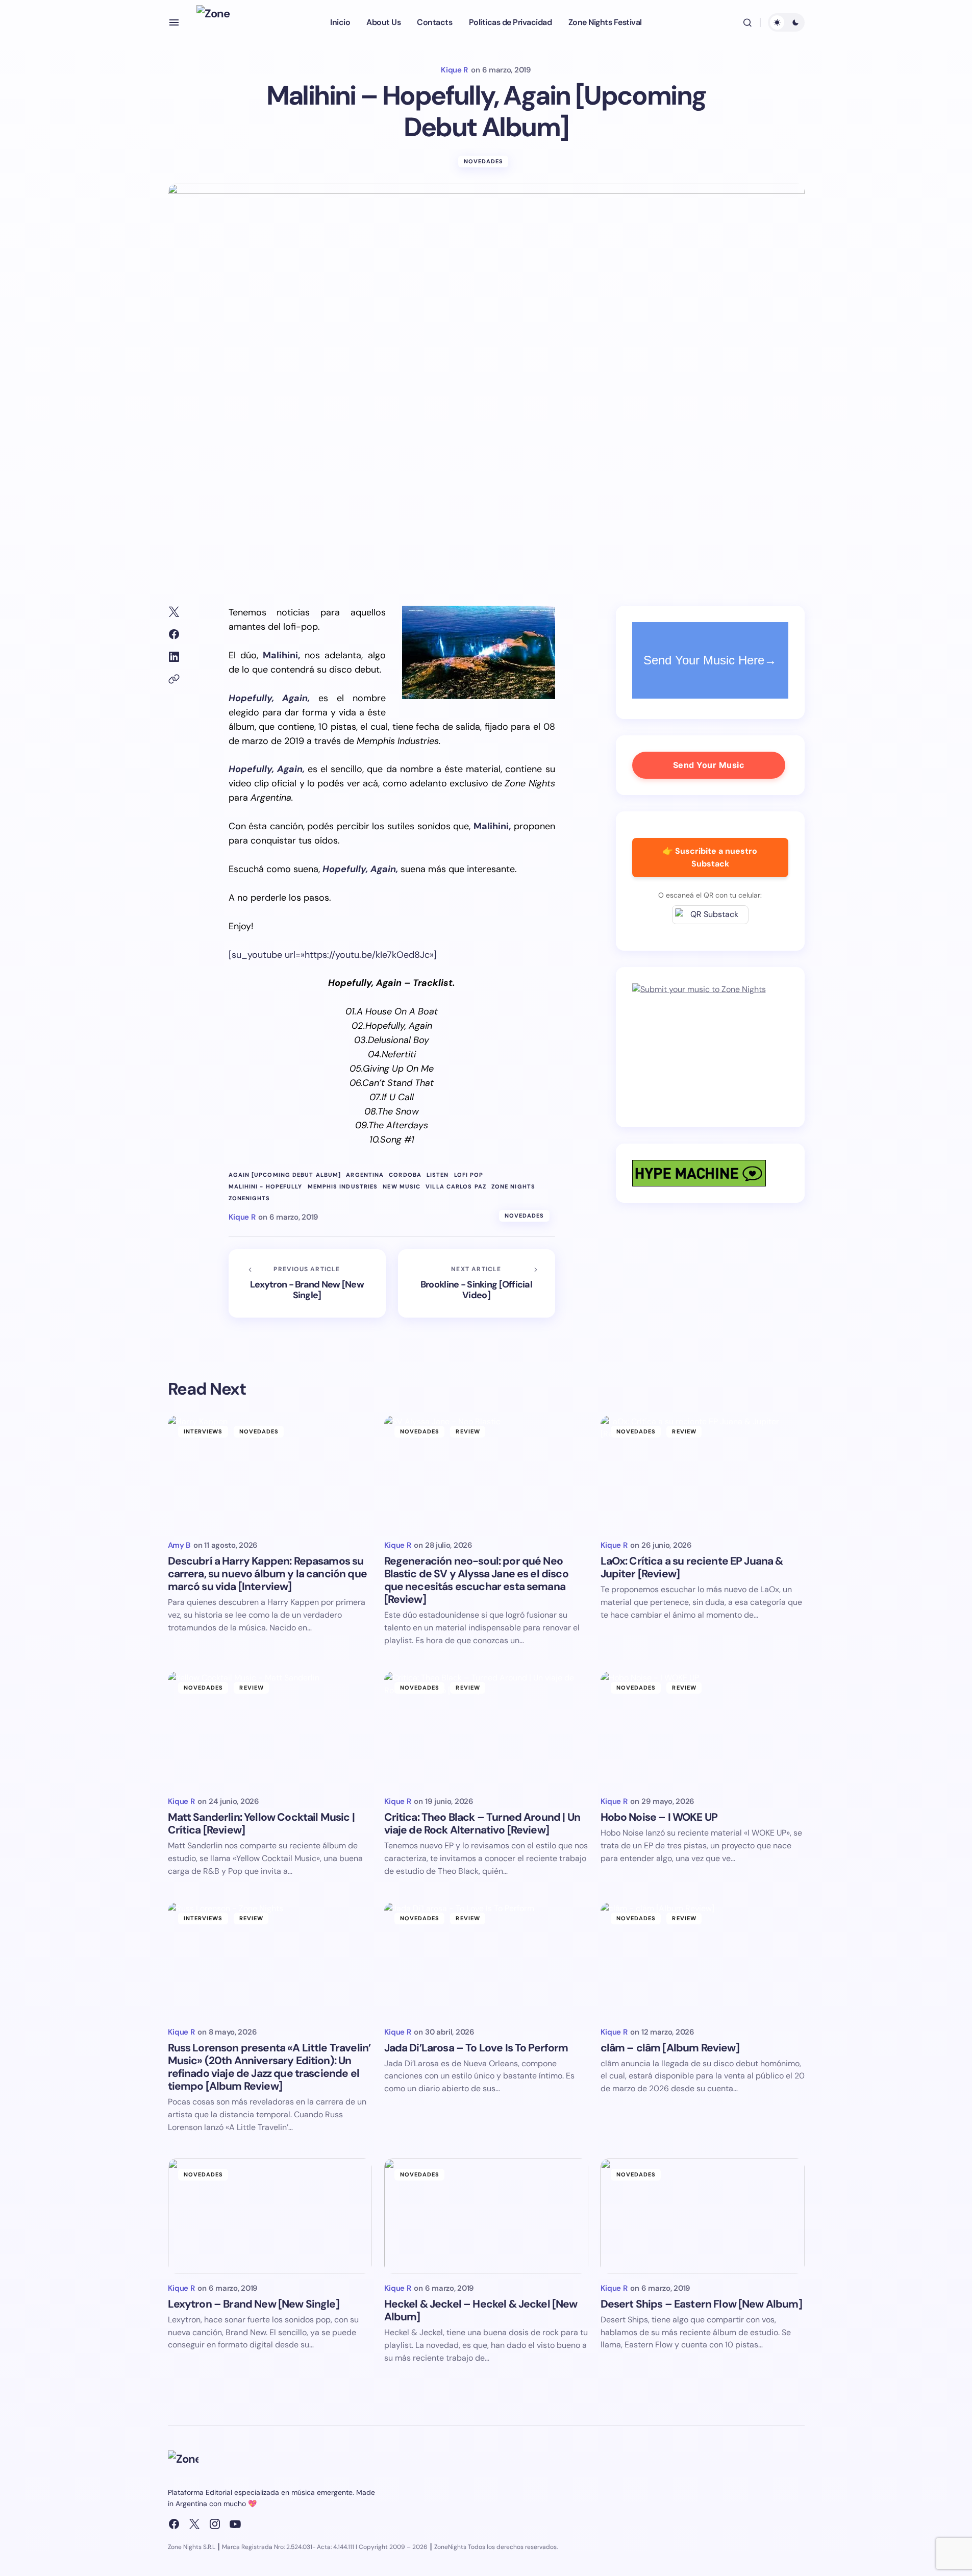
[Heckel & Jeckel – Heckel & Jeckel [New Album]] (486, 2216)
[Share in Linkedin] (174, 657)
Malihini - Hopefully (266, 1187)
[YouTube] (235, 2524)
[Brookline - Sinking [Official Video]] (477, 1283)
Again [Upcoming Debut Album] (285, 1175)
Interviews (203, 1431)
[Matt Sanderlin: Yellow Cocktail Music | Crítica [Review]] (270, 1729)
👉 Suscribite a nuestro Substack (710, 857)
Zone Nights (513, 1187)
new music (402, 1187)
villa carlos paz (456, 1187)
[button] (174, 22)
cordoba (405, 1175)
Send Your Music (709, 765)
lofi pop (469, 1175)
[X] (194, 2524)
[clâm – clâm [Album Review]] (703, 1960)
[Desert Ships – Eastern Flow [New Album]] (703, 2216)
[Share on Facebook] (174, 634)
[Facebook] (174, 2524)
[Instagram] (215, 2524)
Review (468, 1431)
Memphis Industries (343, 1187)
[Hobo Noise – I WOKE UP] (703, 1729)
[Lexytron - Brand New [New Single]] (307, 1283)
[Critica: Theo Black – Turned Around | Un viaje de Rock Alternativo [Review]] (486, 1729)
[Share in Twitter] (174, 612)
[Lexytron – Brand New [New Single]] (270, 2216)
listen (438, 1175)
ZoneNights (250, 1198)
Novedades (484, 161)
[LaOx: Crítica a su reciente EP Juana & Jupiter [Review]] (703, 1473)
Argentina (365, 1175)
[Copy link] (174, 679)
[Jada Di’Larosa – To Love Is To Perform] (486, 1960)
